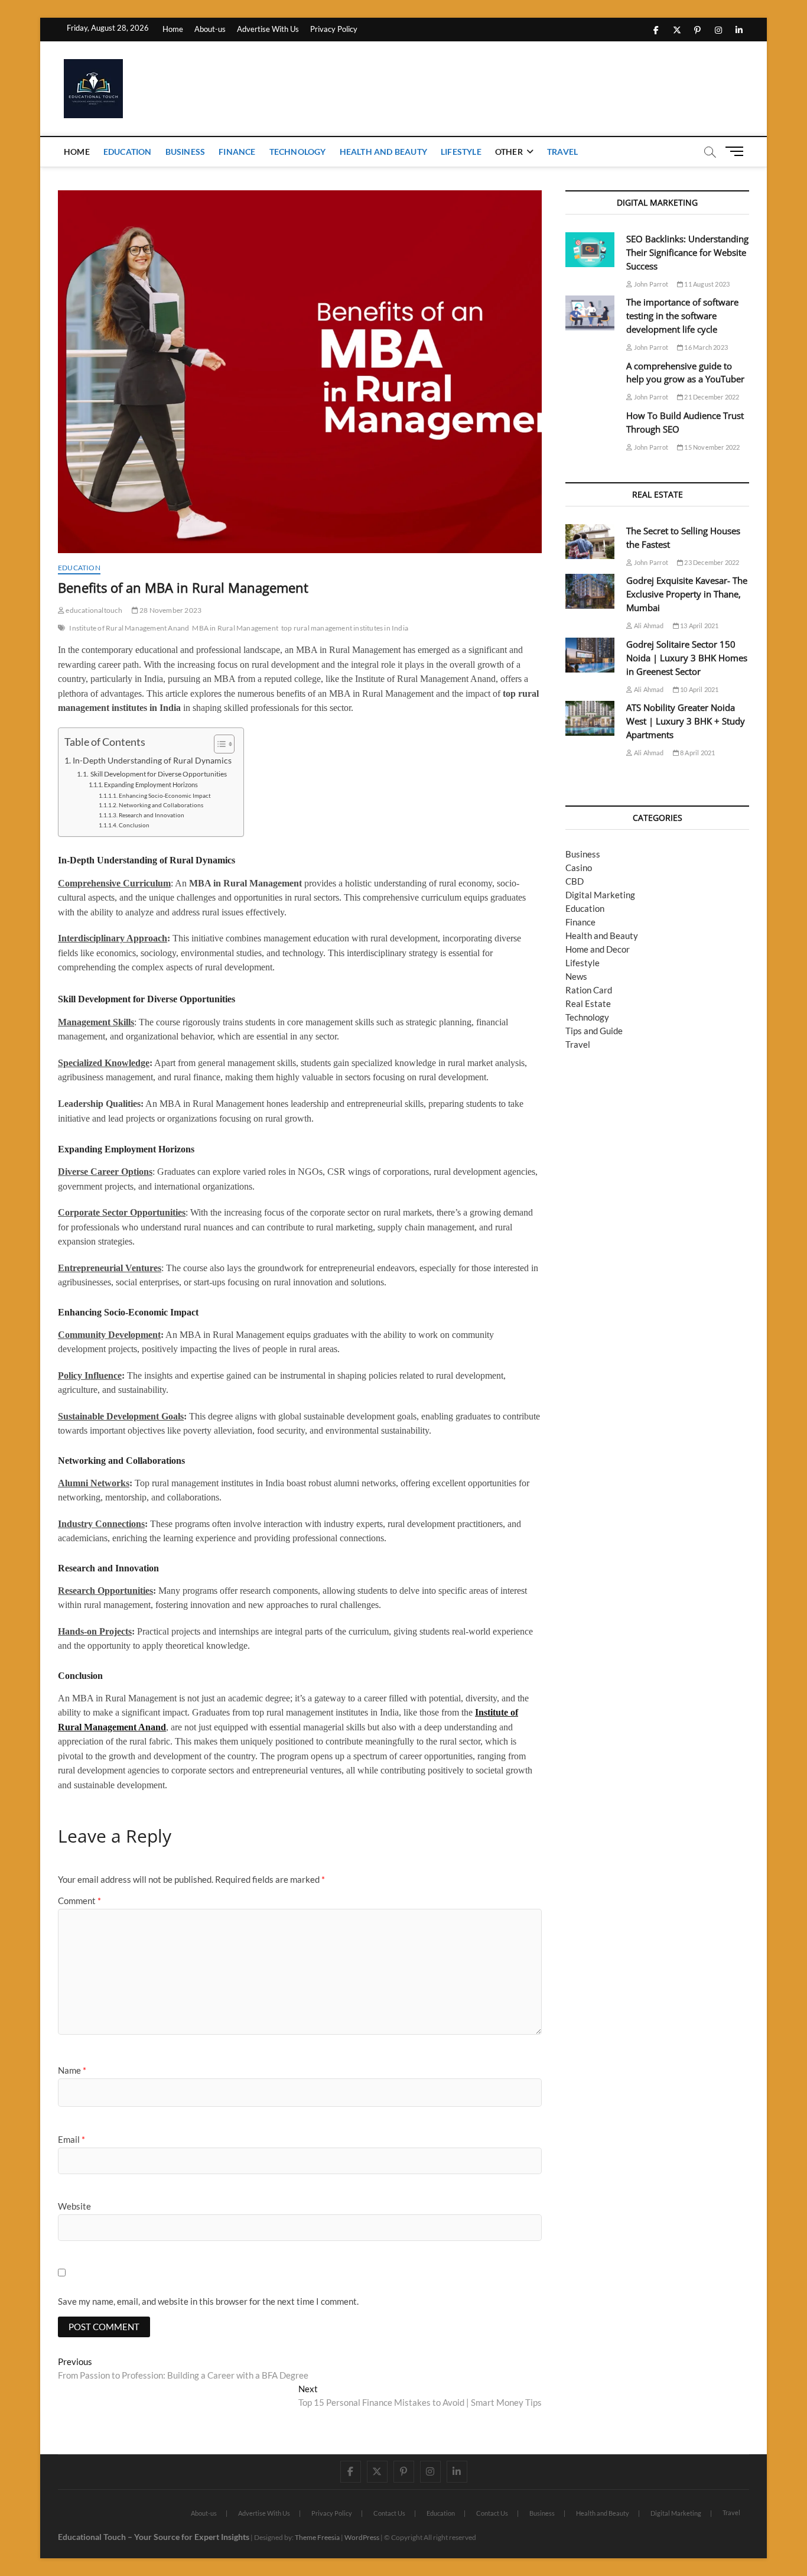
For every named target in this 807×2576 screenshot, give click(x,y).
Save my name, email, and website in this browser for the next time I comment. (208, 2301)
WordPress (362, 2537)
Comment (79, 1901)
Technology (298, 152)
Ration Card (589, 990)
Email (71, 2139)
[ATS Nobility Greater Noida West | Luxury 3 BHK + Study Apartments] (590, 718)
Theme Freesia (317, 2537)
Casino (579, 868)
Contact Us (389, 2513)
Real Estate (588, 1003)
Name (72, 2070)
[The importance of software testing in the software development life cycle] (590, 313)
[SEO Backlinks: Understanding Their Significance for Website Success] (590, 250)
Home (173, 29)
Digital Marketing (600, 895)
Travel (562, 152)
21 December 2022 (711, 397)
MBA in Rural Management (235, 628)
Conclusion (134, 825)
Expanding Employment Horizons (151, 785)
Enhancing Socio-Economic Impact (165, 795)
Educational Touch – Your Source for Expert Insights (154, 2537)
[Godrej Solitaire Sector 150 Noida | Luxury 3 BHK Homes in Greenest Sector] (590, 655)
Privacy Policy (334, 29)
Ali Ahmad (648, 626)
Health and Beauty (383, 152)
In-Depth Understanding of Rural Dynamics (152, 761)
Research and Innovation (152, 815)
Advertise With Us (268, 29)
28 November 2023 (170, 610)
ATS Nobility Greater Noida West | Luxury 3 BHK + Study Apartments (686, 721)
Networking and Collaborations (161, 805)
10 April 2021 (699, 689)
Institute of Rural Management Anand (129, 628)
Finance (237, 152)
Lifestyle (461, 152)
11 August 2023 (706, 284)
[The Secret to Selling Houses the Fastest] (590, 542)
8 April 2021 (697, 753)
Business (186, 152)
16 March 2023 (705, 347)
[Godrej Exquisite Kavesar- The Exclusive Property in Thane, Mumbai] (590, 591)
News (576, 976)
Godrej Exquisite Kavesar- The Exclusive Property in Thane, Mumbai (687, 594)
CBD (575, 881)
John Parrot (650, 284)
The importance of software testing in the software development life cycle (682, 316)
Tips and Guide (594, 1031)
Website (74, 2206)
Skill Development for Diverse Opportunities (158, 774)
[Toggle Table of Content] (218, 744)
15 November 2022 (711, 447)
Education (128, 152)
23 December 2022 (711, 562)
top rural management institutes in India (345, 628)
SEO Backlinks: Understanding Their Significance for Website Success (687, 252)
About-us (210, 29)
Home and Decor (598, 949)
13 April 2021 (699, 626)
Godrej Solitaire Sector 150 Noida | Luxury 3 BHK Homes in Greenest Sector (687, 658)
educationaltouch (93, 610)
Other (509, 152)
